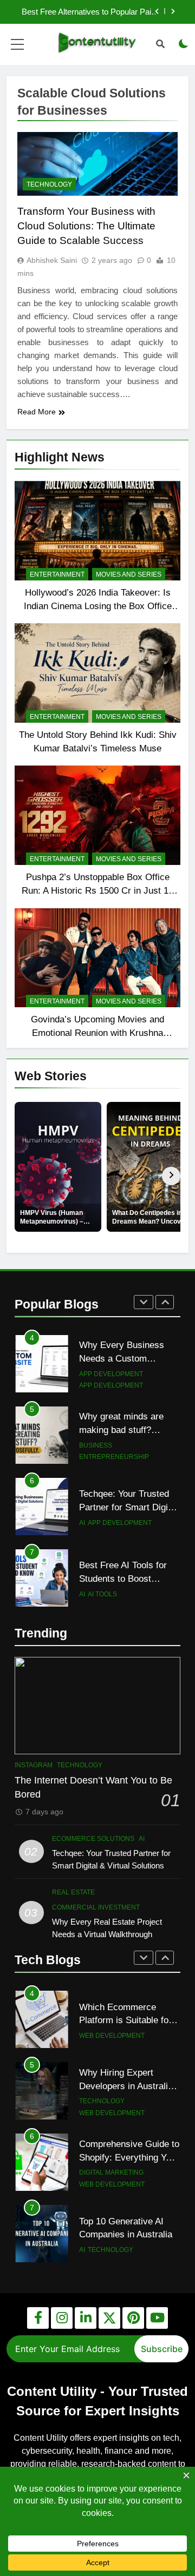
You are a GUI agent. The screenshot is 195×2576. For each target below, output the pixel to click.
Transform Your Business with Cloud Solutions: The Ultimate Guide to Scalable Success (86, 226)
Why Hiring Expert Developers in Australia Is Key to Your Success (126, 2086)
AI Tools (102, 1594)
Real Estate (73, 1892)
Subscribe (162, 2349)
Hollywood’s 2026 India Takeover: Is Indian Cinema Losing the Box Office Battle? (98, 606)
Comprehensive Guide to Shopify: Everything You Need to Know (129, 2157)
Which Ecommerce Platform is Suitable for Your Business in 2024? (126, 2020)
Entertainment (57, 574)
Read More (37, 412)
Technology (49, 184)
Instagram (34, 1765)
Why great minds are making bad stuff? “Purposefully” (121, 1430)
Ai (82, 1523)
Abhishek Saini (52, 260)
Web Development (112, 2036)
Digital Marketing (111, 2172)
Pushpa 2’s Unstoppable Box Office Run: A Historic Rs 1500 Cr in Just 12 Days (97, 890)
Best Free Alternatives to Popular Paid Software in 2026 (89, 12)
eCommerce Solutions (93, 1839)
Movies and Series (129, 574)
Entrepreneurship (114, 1457)
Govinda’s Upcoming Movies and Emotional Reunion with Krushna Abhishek (97, 1033)
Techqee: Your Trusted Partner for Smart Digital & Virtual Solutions (128, 1507)
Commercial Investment (96, 1907)
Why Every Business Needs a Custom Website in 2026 (122, 1358)
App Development (111, 1374)
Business (96, 1445)
